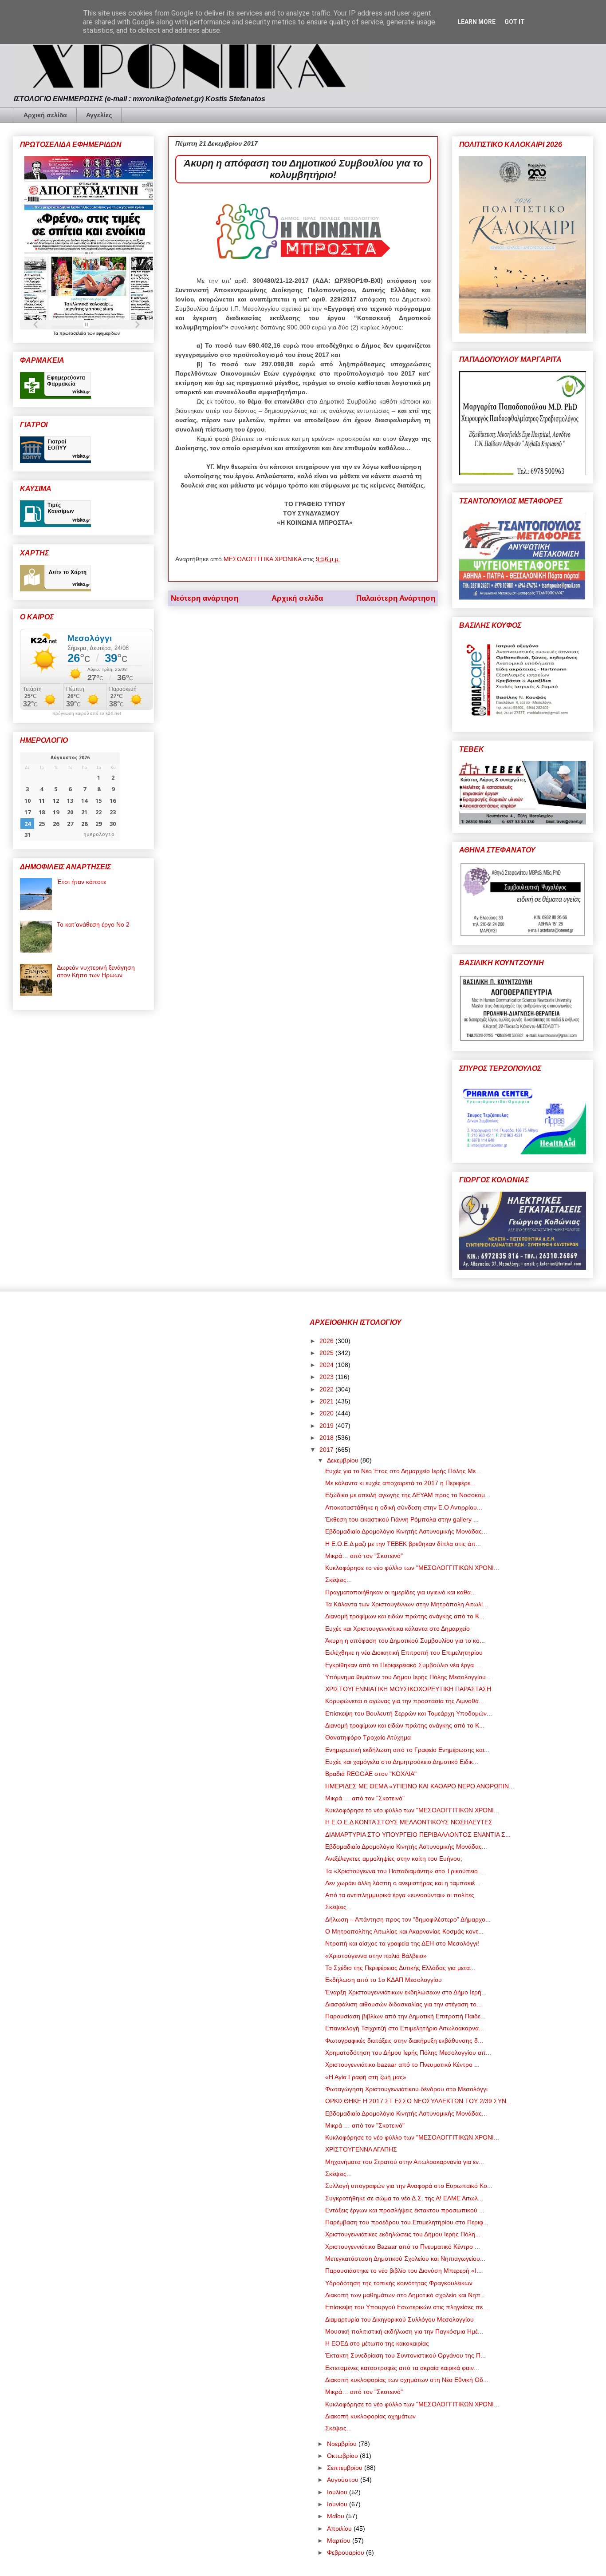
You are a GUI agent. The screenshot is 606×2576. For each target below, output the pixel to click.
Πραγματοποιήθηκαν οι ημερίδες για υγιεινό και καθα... (401, 1592)
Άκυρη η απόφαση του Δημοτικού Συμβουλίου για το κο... (405, 1641)
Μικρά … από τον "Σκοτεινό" (365, 1798)
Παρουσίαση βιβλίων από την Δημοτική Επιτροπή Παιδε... (405, 2016)
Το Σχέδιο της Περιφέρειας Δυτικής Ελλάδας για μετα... (400, 1968)
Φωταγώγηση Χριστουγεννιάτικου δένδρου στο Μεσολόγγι (406, 2089)
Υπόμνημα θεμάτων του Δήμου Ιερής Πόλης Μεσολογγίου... (408, 1677)
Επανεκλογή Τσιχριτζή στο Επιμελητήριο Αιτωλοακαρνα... (405, 2028)
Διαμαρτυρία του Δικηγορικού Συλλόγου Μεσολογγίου (399, 2319)
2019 (327, 1426)
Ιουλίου (338, 2492)
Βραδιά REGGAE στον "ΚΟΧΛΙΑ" (371, 1774)
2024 (327, 1365)
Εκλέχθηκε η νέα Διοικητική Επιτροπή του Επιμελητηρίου (404, 1653)
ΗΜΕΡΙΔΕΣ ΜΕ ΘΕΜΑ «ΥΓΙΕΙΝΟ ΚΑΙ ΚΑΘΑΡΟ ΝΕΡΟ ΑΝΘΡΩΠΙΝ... (420, 1786)
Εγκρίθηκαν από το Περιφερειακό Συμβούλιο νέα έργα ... (403, 1665)
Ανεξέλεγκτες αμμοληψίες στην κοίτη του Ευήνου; (394, 1859)
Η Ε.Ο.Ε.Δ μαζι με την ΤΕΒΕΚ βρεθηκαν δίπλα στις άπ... (403, 1544)
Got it (515, 22)
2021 (327, 1401)
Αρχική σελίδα (45, 115)
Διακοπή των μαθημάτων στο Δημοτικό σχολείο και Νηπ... (405, 2295)
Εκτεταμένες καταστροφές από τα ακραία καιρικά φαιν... (402, 2368)
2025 (327, 1353)
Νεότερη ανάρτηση (205, 598)
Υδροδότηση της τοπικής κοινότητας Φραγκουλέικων (399, 2283)
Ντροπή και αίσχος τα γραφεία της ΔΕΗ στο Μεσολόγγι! (402, 1943)
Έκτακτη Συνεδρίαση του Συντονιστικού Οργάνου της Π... (405, 2355)
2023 (327, 1377)
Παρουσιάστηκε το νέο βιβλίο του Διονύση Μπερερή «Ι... (403, 2271)
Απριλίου (340, 2528)
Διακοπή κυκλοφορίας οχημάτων (370, 2416)
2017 (327, 1450)
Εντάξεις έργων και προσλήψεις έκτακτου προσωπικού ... (405, 2210)
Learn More (476, 22)
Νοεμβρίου (343, 2444)
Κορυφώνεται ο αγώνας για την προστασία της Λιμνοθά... (405, 1701)
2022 (327, 1389)
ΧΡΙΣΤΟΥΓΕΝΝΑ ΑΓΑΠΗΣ (361, 2149)
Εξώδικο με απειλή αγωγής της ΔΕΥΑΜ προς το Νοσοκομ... (408, 1495)
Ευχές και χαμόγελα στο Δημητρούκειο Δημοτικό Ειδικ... (402, 1762)
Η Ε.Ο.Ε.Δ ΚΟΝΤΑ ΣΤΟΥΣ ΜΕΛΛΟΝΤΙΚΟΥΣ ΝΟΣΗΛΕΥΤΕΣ (409, 1822)
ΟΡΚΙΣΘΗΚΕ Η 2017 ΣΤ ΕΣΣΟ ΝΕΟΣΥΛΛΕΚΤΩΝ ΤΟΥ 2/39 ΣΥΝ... (418, 2101)
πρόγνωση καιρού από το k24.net (87, 713)
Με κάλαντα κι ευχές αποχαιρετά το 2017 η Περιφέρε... (400, 1483)
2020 (327, 1413)
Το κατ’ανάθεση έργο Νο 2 (93, 924)
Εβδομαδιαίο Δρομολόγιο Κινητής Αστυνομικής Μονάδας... (406, 1531)
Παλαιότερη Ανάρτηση (396, 598)
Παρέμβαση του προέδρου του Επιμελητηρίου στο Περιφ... (407, 2222)
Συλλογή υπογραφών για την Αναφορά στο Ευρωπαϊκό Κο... (409, 2186)
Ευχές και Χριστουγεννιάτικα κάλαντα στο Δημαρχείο (397, 1629)
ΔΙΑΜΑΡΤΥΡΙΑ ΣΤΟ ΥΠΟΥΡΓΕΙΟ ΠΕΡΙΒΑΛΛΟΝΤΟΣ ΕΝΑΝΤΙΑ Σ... (418, 1835)
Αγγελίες (99, 115)
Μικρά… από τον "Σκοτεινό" (364, 1556)
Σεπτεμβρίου (346, 2468)
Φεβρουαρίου (346, 2552)
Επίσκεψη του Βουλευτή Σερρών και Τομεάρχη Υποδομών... (409, 1713)
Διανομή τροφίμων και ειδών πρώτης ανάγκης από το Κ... (405, 1616)
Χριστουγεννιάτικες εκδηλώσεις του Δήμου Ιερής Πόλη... (403, 2234)
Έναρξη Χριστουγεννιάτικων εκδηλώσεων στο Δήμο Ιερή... (406, 1992)
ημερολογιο (99, 834)
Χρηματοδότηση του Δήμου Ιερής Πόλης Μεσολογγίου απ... (408, 2053)
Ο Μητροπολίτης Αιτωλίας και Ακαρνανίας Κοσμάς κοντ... (404, 1931)
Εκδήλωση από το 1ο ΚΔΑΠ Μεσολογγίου (384, 1980)
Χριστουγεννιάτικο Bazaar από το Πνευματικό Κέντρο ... (403, 2247)
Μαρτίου (340, 2540)
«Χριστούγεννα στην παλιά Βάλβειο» (376, 1956)
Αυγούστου (344, 2480)
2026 (327, 1341)
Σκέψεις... (338, 1580)
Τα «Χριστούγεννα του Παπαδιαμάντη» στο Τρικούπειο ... (405, 1871)
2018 (327, 1438)
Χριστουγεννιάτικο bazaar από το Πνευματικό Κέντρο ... (402, 2065)
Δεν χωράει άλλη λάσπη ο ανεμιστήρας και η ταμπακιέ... (403, 1883)
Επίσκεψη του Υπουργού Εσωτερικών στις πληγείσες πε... (407, 2307)
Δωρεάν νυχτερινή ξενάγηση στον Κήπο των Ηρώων (96, 971)
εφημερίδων (108, 333)
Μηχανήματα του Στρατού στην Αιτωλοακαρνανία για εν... (405, 2162)
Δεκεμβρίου (344, 1460)
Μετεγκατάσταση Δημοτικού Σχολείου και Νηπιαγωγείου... (405, 2259)
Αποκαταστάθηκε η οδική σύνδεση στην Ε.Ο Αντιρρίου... (404, 1507)
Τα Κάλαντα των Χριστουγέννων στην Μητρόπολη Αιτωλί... (407, 1604)
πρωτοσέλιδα (73, 333)
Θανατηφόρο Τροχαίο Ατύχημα (368, 1737)
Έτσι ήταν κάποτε (81, 882)
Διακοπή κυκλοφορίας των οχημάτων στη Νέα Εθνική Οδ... (407, 2380)
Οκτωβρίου (343, 2456)
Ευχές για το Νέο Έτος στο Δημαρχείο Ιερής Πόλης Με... (403, 1471)
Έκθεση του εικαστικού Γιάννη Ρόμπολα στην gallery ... (402, 1519)
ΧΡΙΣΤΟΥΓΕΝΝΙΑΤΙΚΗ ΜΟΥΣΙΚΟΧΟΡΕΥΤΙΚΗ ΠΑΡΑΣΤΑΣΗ (408, 1689)
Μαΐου (336, 2516)
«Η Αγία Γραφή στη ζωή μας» (366, 2077)
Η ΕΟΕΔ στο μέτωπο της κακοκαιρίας (377, 2343)
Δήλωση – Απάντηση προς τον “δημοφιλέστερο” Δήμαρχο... (408, 1919)
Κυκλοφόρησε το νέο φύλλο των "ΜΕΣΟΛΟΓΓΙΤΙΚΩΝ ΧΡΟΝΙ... (412, 1568)
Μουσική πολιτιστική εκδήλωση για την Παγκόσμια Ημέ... (404, 2331)
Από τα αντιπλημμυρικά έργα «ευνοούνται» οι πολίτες (400, 1895)
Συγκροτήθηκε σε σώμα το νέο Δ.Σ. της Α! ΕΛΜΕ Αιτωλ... (404, 2198)
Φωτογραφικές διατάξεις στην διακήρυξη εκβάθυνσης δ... (404, 2041)
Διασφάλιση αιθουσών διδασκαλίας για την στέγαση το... (403, 2004)
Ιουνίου (338, 2504)
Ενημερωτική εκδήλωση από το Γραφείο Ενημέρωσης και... (407, 1750)
